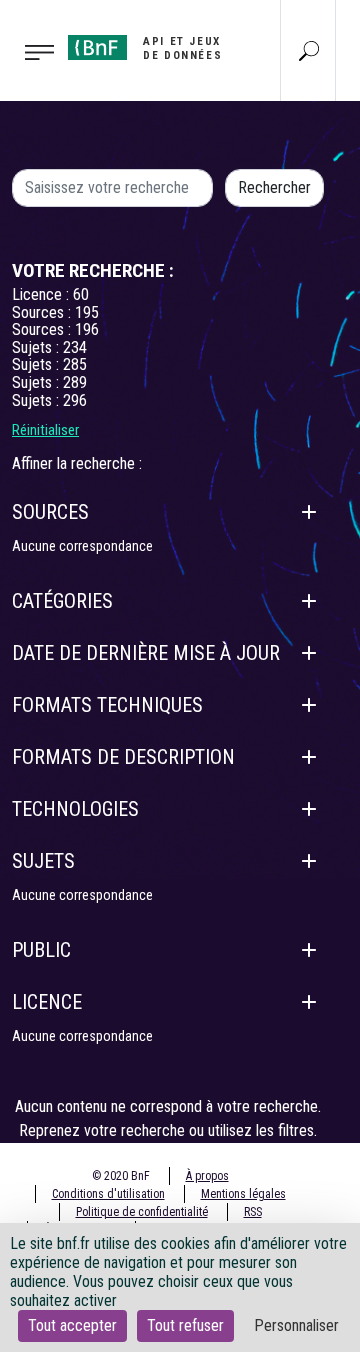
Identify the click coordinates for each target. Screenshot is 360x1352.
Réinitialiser (45, 430)
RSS (253, 1212)
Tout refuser (185, 1325)
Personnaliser (296, 1325)
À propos (207, 1176)
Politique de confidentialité (142, 1212)
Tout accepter (72, 1325)
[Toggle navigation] (28, 51)
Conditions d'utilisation (108, 1194)
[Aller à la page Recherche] (309, 50)
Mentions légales (243, 1194)
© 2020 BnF (121, 1176)
